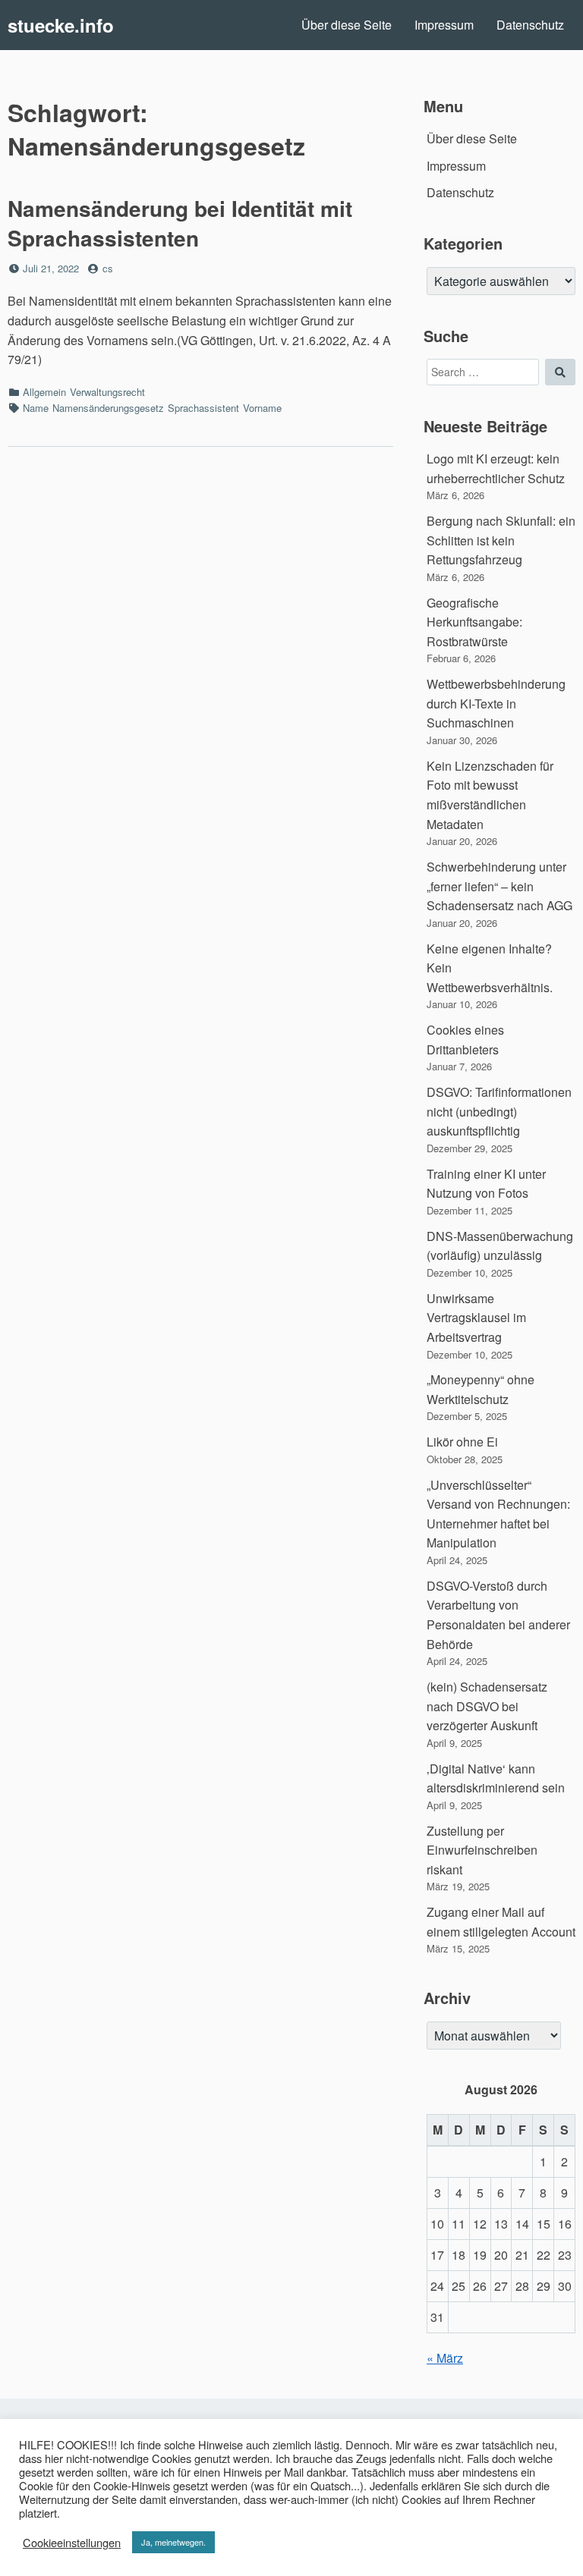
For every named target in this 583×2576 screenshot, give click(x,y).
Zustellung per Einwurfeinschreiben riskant (482, 1850)
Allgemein (44, 392)
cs (108, 268)
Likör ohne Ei (462, 1442)
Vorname (262, 408)
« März (445, 2358)
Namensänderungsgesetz (108, 408)
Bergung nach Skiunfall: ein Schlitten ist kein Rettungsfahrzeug (501, 540)
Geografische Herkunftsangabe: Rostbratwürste (474, 622)
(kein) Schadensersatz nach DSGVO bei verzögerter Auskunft (487, 1706)
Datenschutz (530, 25)
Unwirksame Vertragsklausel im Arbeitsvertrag (476, 1318)
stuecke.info (61, 25)
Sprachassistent (203, 408)
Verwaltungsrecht (107, 392)
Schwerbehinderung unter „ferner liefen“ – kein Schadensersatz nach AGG (499, 886)
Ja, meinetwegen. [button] (173, 2542)
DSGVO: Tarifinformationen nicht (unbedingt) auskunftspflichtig (499, 1111)
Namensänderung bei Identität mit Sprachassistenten (180, 223)
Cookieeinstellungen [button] (72, 2543)
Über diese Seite (347, 25)
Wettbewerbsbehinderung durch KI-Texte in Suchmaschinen (496, 703)
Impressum (444, 25)
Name (36, 408)
